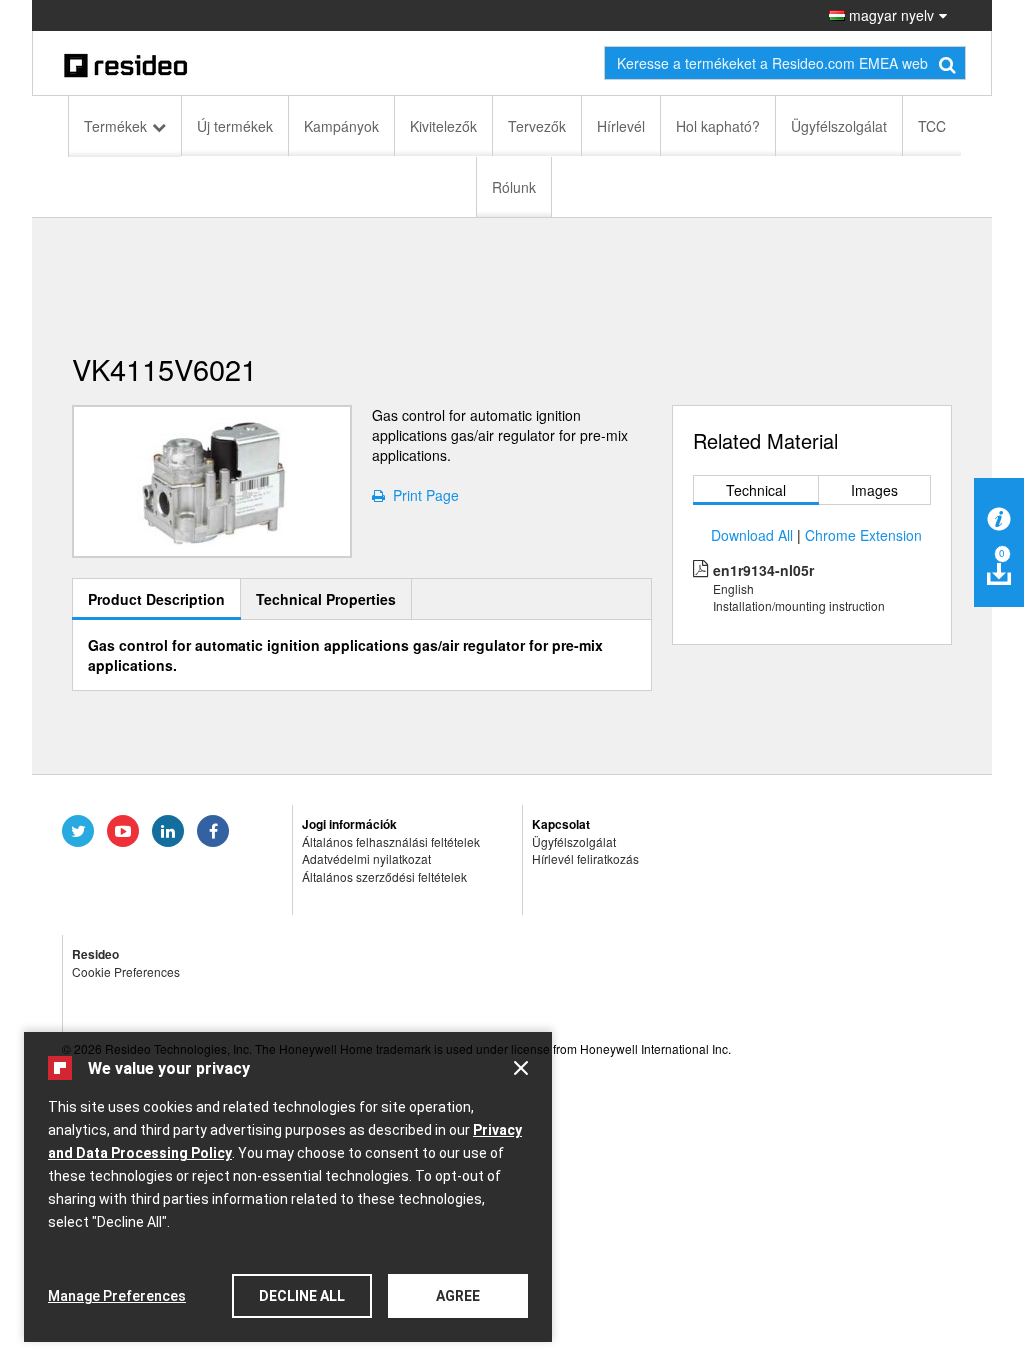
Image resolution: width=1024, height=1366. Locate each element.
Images (874, 490)
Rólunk (514, 187)
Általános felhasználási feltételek (391, 841)
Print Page (422, 495)
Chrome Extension (863, 535)
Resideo (95, 954)
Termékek (115, 126)
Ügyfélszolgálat (839, 126)
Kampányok (341, 126)
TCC (932, 126)
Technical (756, 490)
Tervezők (537, 126)
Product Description (156, 599)
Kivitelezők (443, 126)
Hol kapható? (718, 126)
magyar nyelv (889, 15)
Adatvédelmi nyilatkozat (366, 858)
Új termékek (235, 126)
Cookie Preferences (126, 971)
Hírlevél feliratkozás (585, 858)
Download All (752, 535)
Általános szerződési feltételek (384, 876)
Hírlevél (621, 126)
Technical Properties (326, 599)
